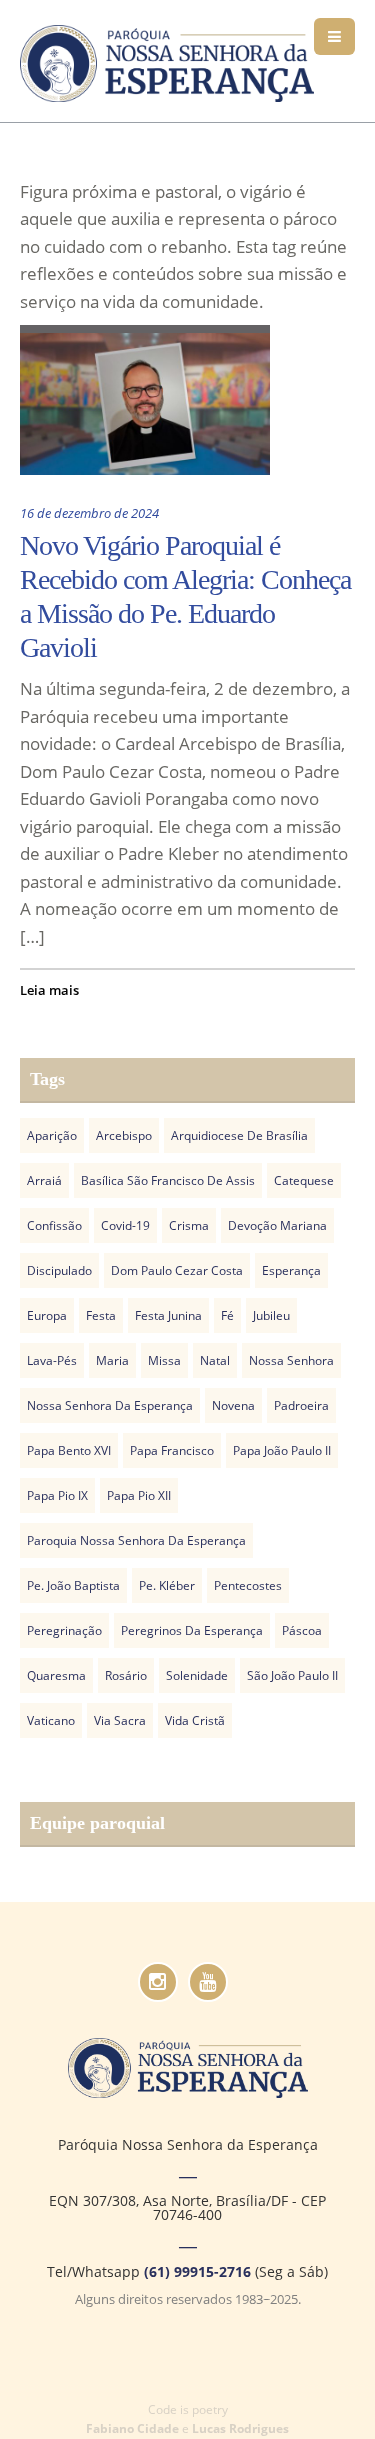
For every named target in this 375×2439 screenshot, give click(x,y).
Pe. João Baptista (73, 1585)
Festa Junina (168, 1315)
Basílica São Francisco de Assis (168, 1180)
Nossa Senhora (291, 1360)
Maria (112, 1360)
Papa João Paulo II (282, 1450)
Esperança (291, 1270)
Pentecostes (248, 1585)
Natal (215, 1360)
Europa (47, 1315)
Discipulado (59, 1270)
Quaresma (56, 1675)
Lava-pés (52, 1360)
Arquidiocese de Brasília (239, 1135)
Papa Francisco (172, 1450)
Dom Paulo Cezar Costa (177, 1270)
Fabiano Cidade (132, 2428)
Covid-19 (125, 1225)
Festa (101, 1315)
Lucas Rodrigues (240, 2428)
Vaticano (51, 1720)
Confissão (54, 1225)
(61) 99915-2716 (197, 2271)
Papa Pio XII (139, 1495)
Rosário (126, 1675)
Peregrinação (64, 1630)
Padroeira (301, 1405)
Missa (164, 1360)
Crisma (189, 1225)
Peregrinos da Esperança (192, 1630)
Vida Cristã (195, 1720)
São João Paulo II (292, 1675)
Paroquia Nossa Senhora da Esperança (136, 1540)
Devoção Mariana (277, 1225)
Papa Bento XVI (69, 1450)
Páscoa (302, 1630)
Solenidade (197, 1675)
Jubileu (271, 1315)
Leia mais (49, 990)
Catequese (304, 1180)
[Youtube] (208, 1982)
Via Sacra (120, 1720)
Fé (227, 1315)
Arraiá (44, 1180)
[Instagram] (158, 1982)
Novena (233, 1405)
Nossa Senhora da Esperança (110, 1405)
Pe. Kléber (167, 1585)
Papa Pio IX (57, 1495)
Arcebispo (124, 1135)
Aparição (52, 1135)
